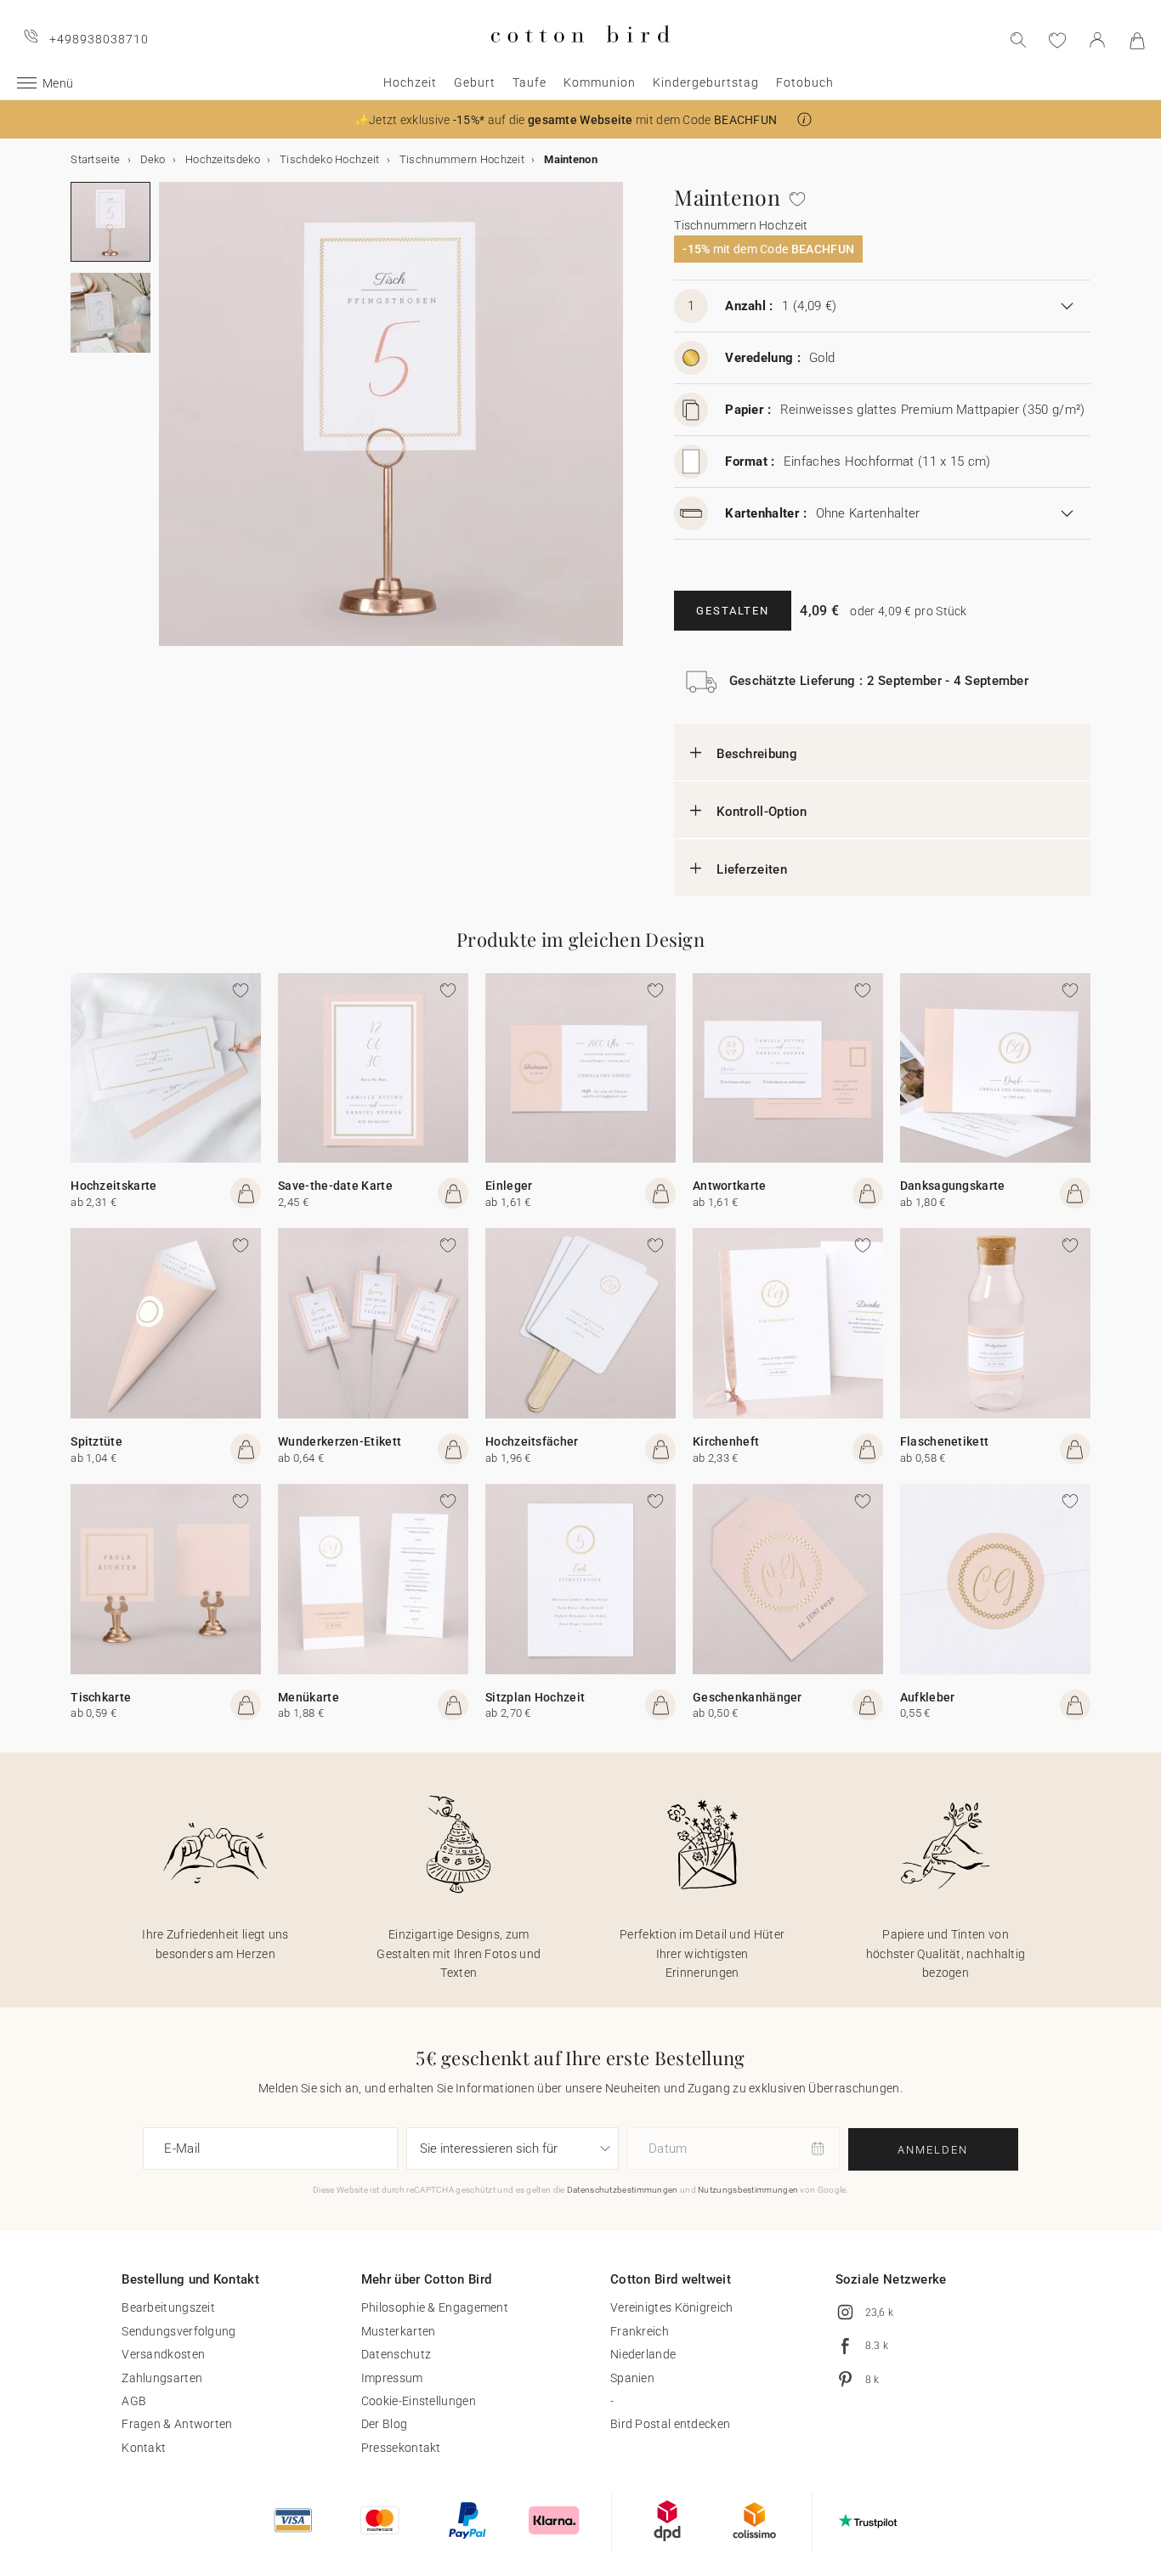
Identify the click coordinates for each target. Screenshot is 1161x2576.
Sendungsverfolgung (178, 2331)
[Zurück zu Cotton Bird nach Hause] (580, 57)
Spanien (632, 2378)
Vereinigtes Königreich (672, 2307)
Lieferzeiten (752, 869)
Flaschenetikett (945, 1441)
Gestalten (733, 611)
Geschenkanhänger (748, 1697)
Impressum (392, 2378)
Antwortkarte (730, 1186)
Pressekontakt (401, 2448)
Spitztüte (96, 1441)
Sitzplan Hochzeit (535, 1697)
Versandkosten (163, 2354)
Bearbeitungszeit (168, 2307)
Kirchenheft (726, 1441)
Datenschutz (396, 2354)
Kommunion (600, 82)
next (169, 424)
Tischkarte (101, 1697)
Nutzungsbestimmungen (748, 2190)
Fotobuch (805, 82)
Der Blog (384, 2424)
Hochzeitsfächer (532, 1441)
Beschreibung (757, 754)
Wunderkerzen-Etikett (340, 1441)
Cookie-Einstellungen (419, 2401)
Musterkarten (399, 2331)
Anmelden (933, 2150)
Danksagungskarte (953, 1186)
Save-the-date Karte (335, 1186)
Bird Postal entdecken (670, 2424)
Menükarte (309, 1697)
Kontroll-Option (762, 812)
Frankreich (640, 2331)
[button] (804, 119)
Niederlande (643, 2354)
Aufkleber (928, 1697)
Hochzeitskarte (113, 1186)
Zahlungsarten (162, 2378)
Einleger (509, 1186)
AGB (134, 2401)
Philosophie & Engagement (435, 2307)
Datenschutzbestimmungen (623, 2190)
